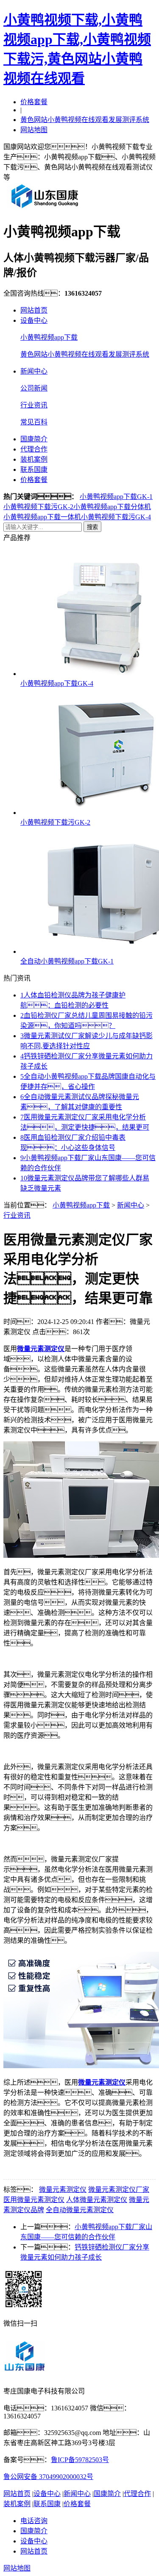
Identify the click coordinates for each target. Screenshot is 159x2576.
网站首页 (34, 310)
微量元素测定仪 (63, 2190)
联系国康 (34, 469)
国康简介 (34, 439)
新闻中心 (34, 371)
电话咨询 (34, 2521)
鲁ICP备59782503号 (80, 2460)
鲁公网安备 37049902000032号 (48, 2477)
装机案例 (34, 459)
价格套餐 (34, 102)
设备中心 (34, 320)
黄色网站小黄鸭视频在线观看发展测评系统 (85, 120)
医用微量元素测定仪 (34, 2200)
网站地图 (34, 130)
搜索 (92, 527)
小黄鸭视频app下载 (49, 337)
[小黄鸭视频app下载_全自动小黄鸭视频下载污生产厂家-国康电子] (45, 208)
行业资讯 (34, 405)
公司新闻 (34, 388)
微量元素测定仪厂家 (119, 2190)
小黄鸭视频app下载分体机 (112, 507)
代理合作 (34, 449)
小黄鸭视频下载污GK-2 (38, 507)
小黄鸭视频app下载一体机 (42, 517)
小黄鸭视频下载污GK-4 (116, 517)
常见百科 (34, 422)
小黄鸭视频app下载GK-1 (116, 497)
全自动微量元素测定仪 (80, 2210)
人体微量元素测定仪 (97, 2200)
